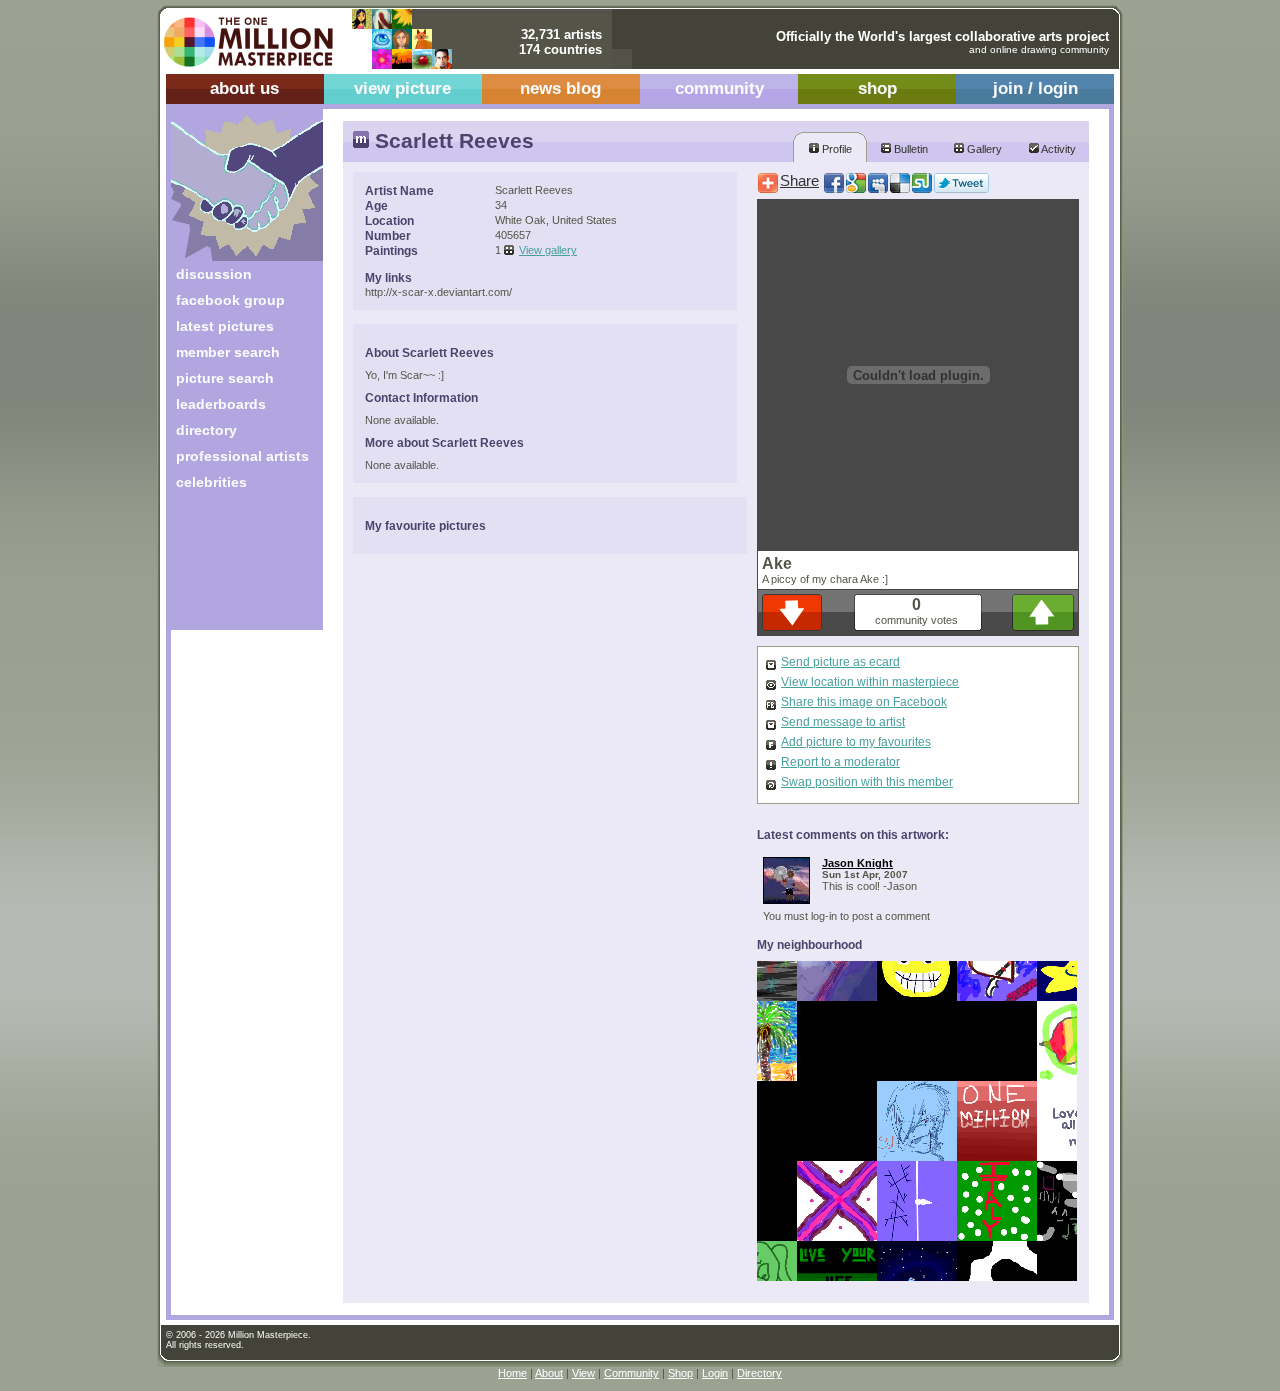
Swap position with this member (867, 782)
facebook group (230, 300)
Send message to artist (843, 722)
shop (877, 88)
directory (206, 430)
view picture (402, 88)
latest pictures (225, 326)
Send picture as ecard (840, 662)
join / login (1035, 88)
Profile (835, 149)
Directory (759, 1373)
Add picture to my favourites (856, 742)
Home (512, 1373)
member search (228, 352)
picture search (225, 378)
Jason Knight (857, 863)
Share (799, 181)
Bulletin (909, 149)
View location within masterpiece (870, 682)
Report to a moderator (840, 762)
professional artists (242, 456)
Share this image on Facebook (864, 702)
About (549, 1373)
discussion (214, 274)
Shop (680, 1373)
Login (715, 1373)
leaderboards (221, 404)
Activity (1057, 149)
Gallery (983, 149)
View (583, 1373)
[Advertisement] (233, 567)
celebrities (211, 482)
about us (244, 88)
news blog (560, 88)
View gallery (548, 250)
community (719, 88)
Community (631, 1373)
